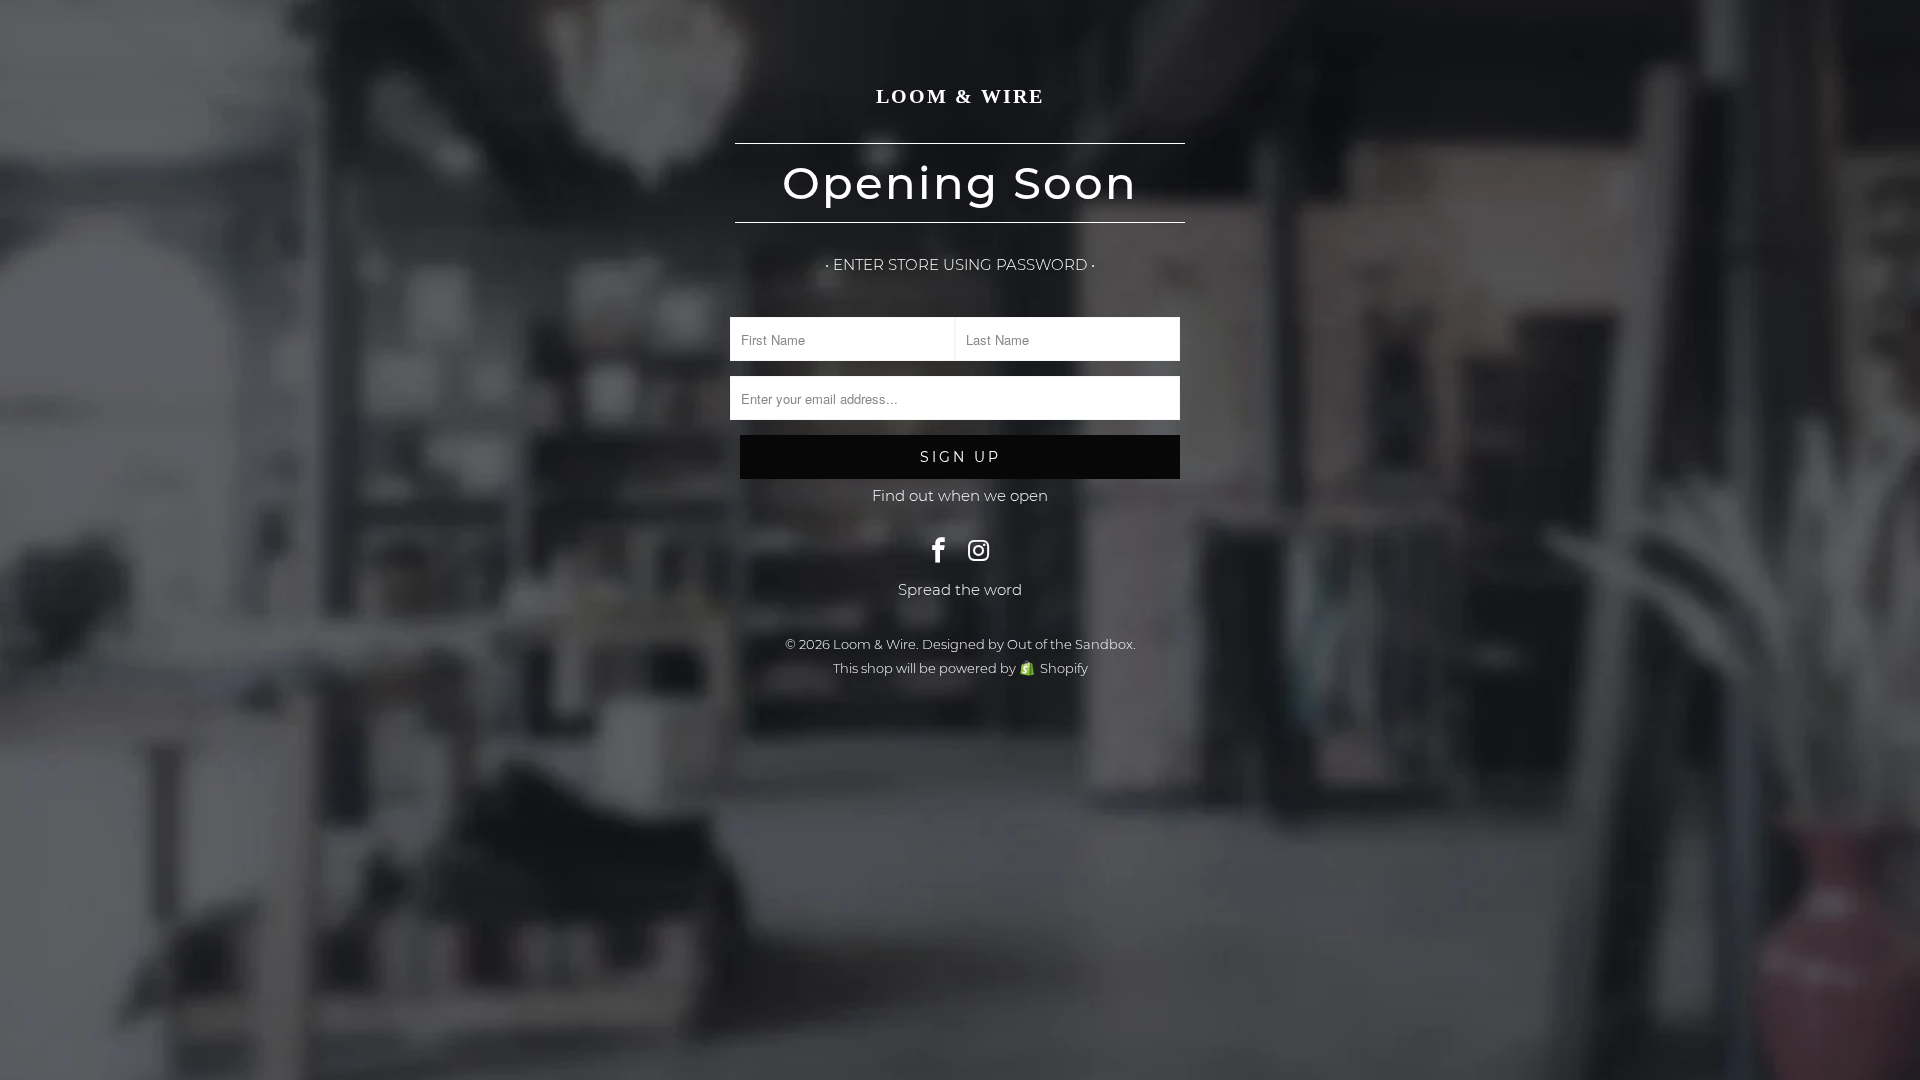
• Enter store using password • (960, 264)
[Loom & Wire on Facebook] (939, 552)
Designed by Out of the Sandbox (1027, 644)
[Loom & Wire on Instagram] (979, 552)
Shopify (1064, 668)
